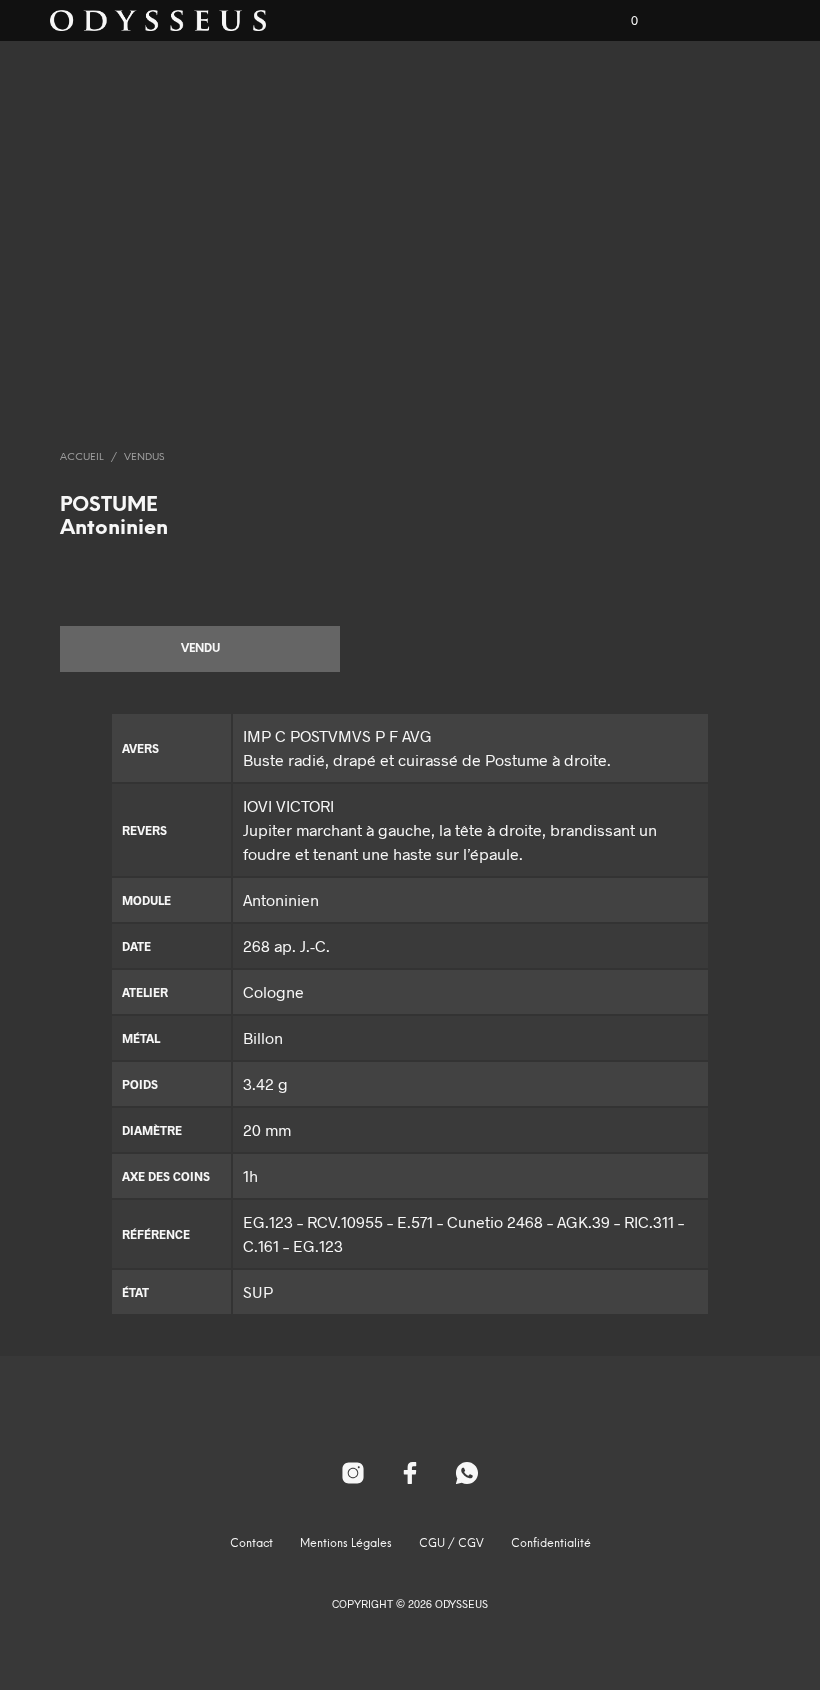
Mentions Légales (346, 1544)
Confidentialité (551, 1544)
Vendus (144, 457)
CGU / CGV (451, 1544)
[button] (621, 21)
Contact (251, 1544)
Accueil (82, 457)
